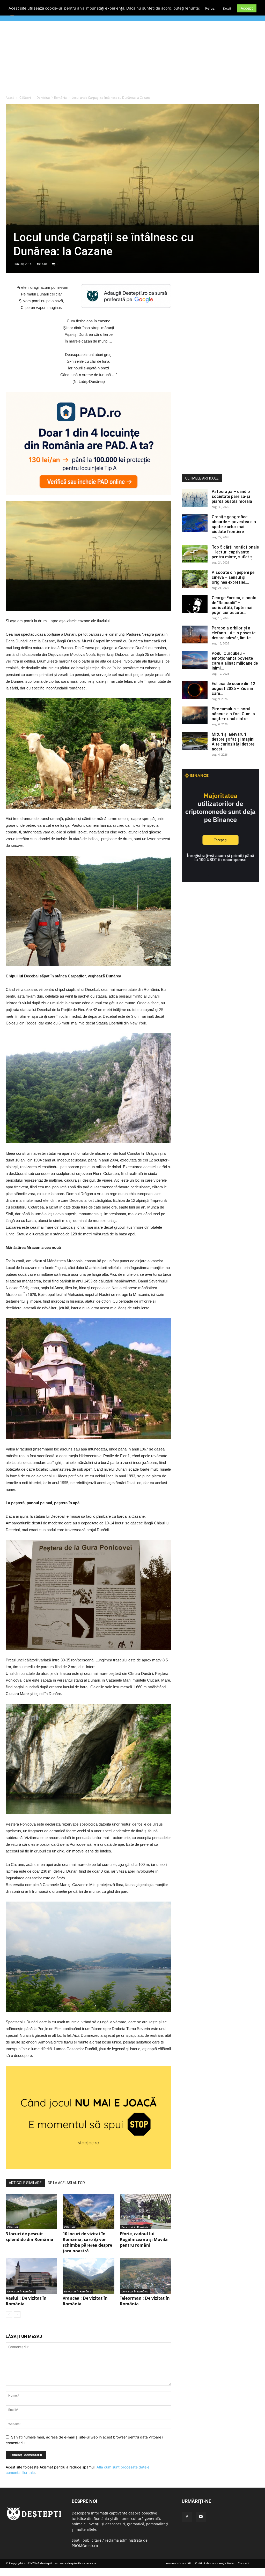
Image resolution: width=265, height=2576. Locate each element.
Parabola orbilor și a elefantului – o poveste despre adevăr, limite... (234, 633)
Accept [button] (247, 8)
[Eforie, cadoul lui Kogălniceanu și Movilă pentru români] (146, 2212)
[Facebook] (187, 2517)
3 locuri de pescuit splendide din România (30, 2237)
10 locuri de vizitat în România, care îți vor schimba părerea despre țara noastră (87, 2242)
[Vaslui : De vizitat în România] (31, 2276)
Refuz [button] (210, 8)
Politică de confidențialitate (214, 2563)
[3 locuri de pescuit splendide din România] (31, 2212)
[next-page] (17, 2315)
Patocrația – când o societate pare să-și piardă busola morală (232, 496)
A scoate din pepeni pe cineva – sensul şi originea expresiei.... (233, 577)
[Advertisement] (132, 59)
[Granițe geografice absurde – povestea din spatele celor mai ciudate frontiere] (195, 523)
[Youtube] (201, 2517)
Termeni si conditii (178, 2563)
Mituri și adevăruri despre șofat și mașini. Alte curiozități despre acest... (234, 742)
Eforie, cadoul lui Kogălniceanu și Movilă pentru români (144, 2239)
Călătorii (25, 98)
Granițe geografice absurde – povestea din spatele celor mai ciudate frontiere (234, 524)
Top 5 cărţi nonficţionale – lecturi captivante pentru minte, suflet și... (235, 552)
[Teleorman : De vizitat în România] (146, 2276)
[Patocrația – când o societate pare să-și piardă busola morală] (195, 498)
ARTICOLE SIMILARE (25, 2183)
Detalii (227, 9)
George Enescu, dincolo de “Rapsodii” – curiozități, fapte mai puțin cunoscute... (234, 605)
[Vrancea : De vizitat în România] (88, 2276)
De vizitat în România (52, 98)
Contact (243, 2563)
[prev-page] (9, 2315)
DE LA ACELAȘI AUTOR (66, 2183)
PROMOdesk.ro (85, 2546)
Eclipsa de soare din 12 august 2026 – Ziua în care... (233, 689)
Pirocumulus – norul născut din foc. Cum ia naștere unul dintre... (233, 714)
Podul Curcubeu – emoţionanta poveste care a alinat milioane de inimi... (235, 661)
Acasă (10, 98)
